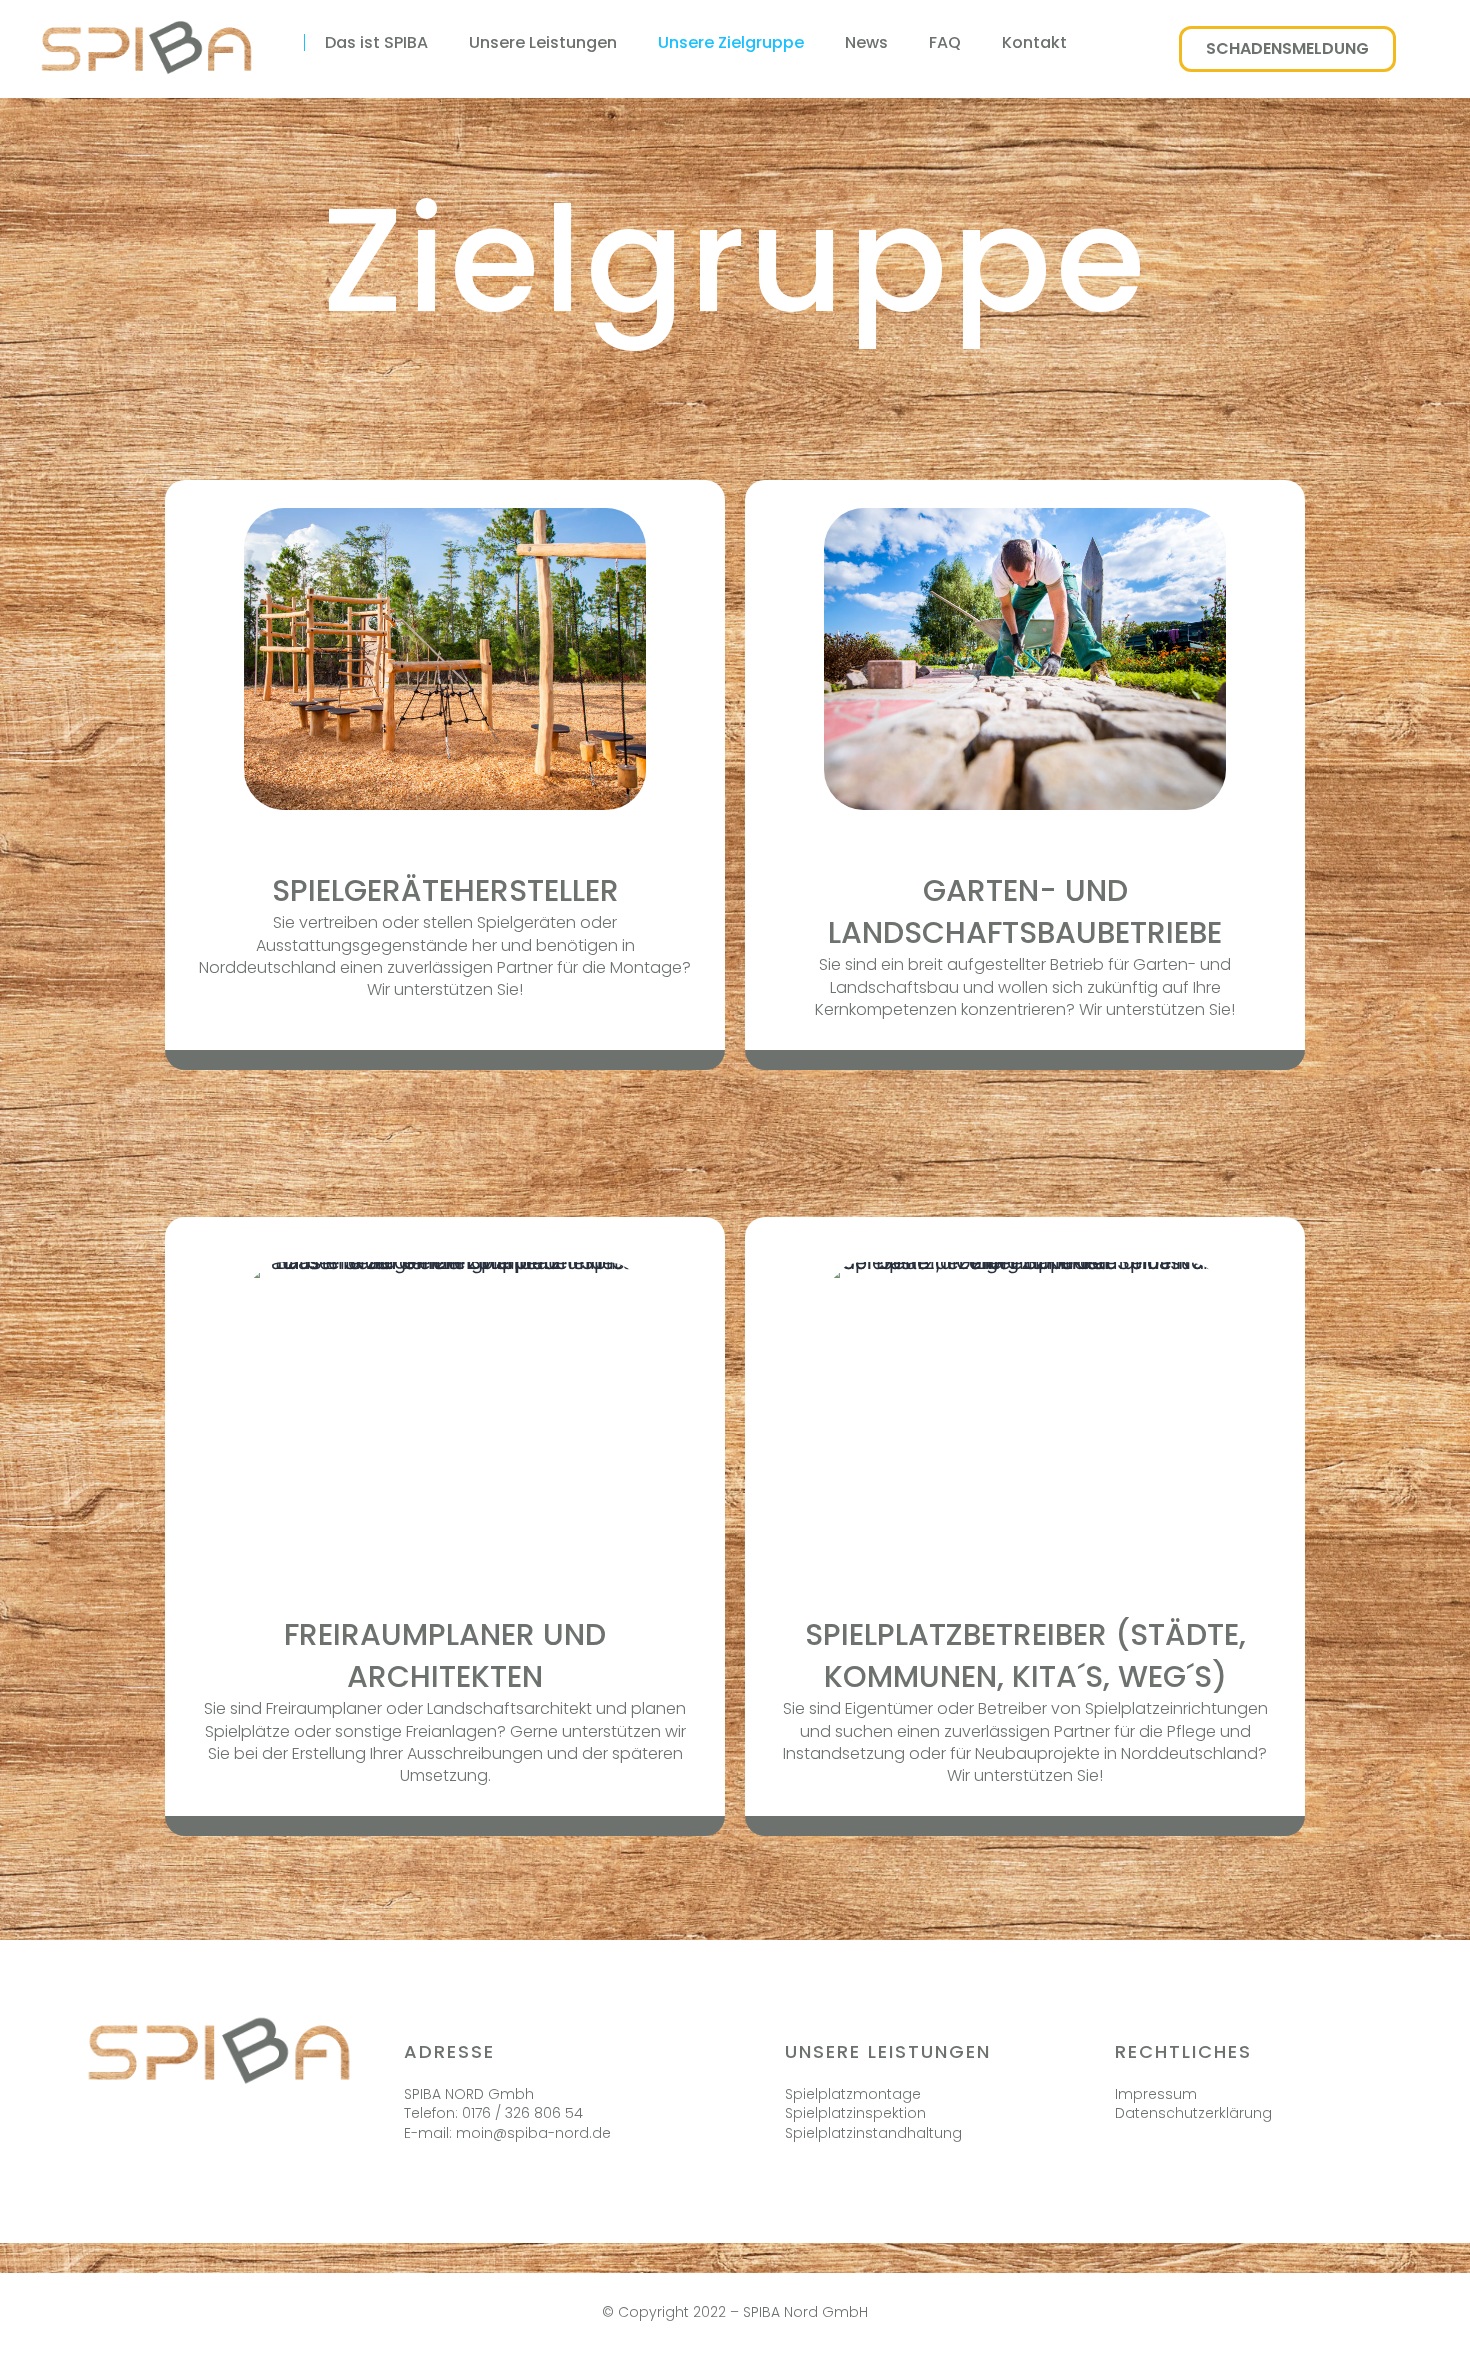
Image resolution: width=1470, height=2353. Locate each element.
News (866, 43)
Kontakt (1034, 43)
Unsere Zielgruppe (731, 43)
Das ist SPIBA (376, 43)
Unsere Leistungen (543, 43)
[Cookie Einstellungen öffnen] (44, 2326)
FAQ (945, 43)
